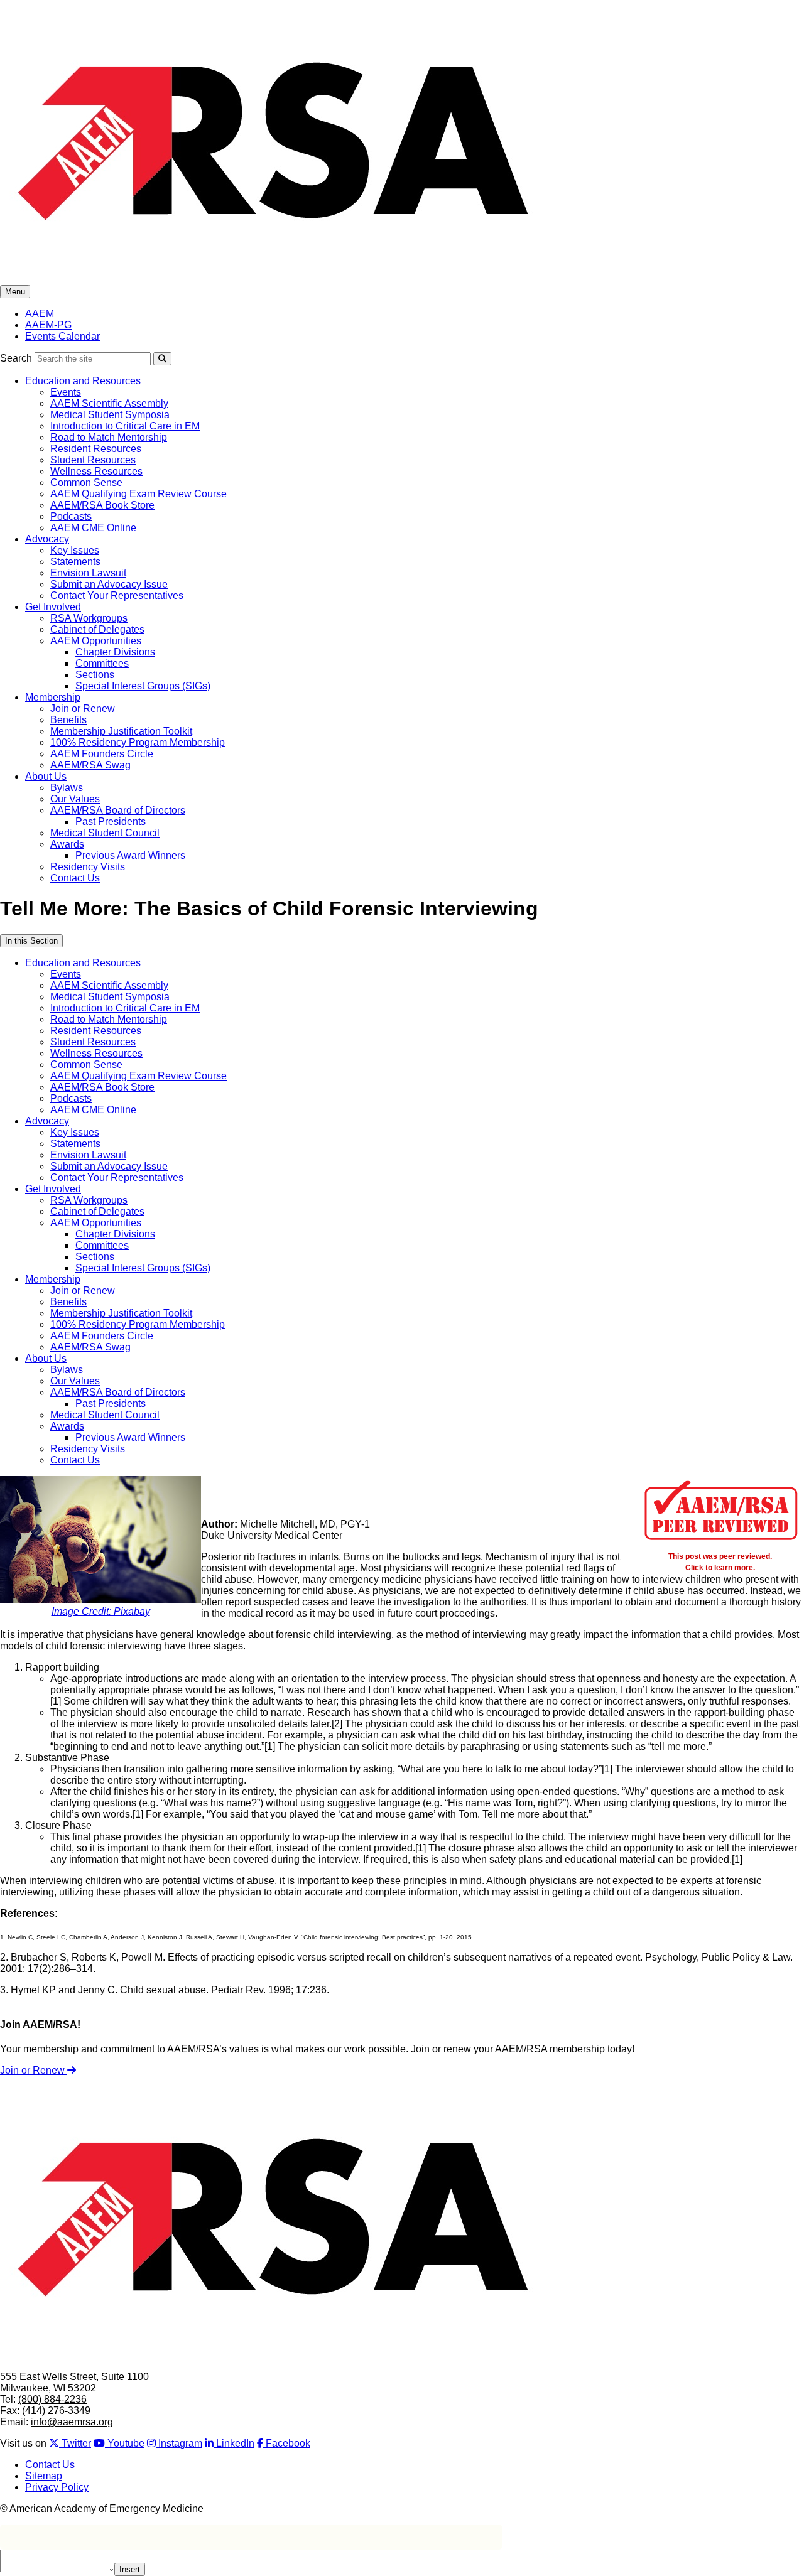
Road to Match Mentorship (109, 437)
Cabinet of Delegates (97, 629)
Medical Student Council (105, 833)
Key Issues (75, 550)
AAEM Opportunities (96, 641)
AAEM (40, 314)
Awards (67, 844)
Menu (15, 292)
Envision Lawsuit (88, 573)
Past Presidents (111, 822)
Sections (95, 675)
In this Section (31, 941)
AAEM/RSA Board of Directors (118, 810)
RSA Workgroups (89, 618)
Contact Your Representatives (117, 595)
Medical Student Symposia (110, 415)
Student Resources (93, 460)
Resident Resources (96, 449)
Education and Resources (83, 381)
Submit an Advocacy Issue (109, 584)
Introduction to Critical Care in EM (125, 426)
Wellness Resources (96, 471)
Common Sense (86, 482)
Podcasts (71, 516)
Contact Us (75, 878)
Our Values (75, 799)
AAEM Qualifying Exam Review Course (139, 494)
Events (66, 392)
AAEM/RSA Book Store (102, 505)
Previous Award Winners (130, 855)
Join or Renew (83, 709)
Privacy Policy (57, 2487)
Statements (75, 562)
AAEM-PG (48, 325)
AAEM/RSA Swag (90, 765)
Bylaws (67, 788)
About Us (46, 776)
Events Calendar (62, 336)
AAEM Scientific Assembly (109, 403)
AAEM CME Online (93, 528)
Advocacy (47, 539)
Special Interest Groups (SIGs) (143, 686)
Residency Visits (88, 867)
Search (16, 358)
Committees (102, 663)
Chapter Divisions (115, 652)
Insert (130, 2569)
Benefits (68, 720)
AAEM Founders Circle (102, 754)
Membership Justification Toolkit (121, 731)
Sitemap (44, 2476)
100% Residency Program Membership (138, 742)
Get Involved (53, 607)
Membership (53, 697)
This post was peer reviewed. (720, 1556)
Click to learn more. (720, 1567)
